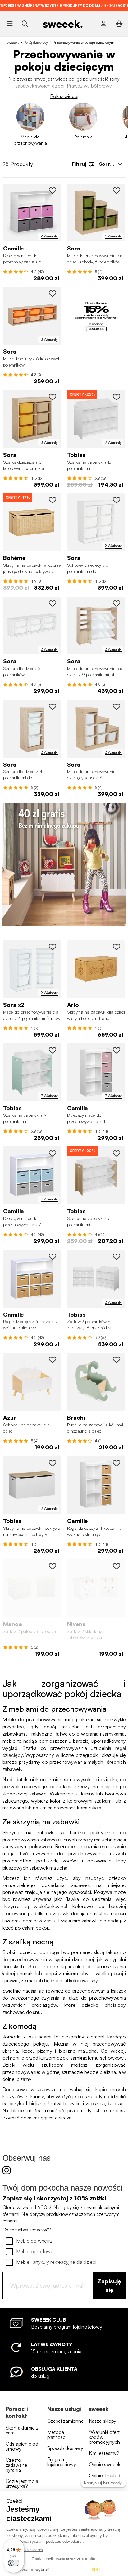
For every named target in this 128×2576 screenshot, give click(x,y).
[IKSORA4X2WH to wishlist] (53, 947)
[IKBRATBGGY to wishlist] (117, 1360)
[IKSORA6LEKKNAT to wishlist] (117, 191)
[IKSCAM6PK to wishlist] (53, 191)
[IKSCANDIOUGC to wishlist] (53, 1050)
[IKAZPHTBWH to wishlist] (53, 1360)
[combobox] (110, 164)
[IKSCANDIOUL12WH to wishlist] (117, 397)
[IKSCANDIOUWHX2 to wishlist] (117, 1257)
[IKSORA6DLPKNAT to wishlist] (53, 294)
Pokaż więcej (64, 96)
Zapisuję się (109, 2286)
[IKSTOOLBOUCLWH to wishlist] (53, 1566)
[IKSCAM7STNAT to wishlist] (117, 1463)
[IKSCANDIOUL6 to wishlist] (117, 1153)
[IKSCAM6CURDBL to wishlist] (53, 1153)
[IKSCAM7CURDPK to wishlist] (117, 1050)
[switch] (14, 2563)
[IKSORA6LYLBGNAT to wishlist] (53, 397)
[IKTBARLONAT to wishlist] (117, 947)
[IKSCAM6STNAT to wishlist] (53, 1257)
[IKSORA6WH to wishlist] (53, 603)
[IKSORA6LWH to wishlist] (117, 500)
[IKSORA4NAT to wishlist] (53, 707)
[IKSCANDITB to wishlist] (53, 1463)
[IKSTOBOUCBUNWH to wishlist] (117, 1566)
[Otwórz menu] (10, 24)
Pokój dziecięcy (36, 42)
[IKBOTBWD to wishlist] (53, 500)
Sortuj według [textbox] (112, 164)
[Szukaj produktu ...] (25, 23)
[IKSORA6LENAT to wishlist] (117, 707)
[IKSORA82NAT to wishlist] (117, 603)
